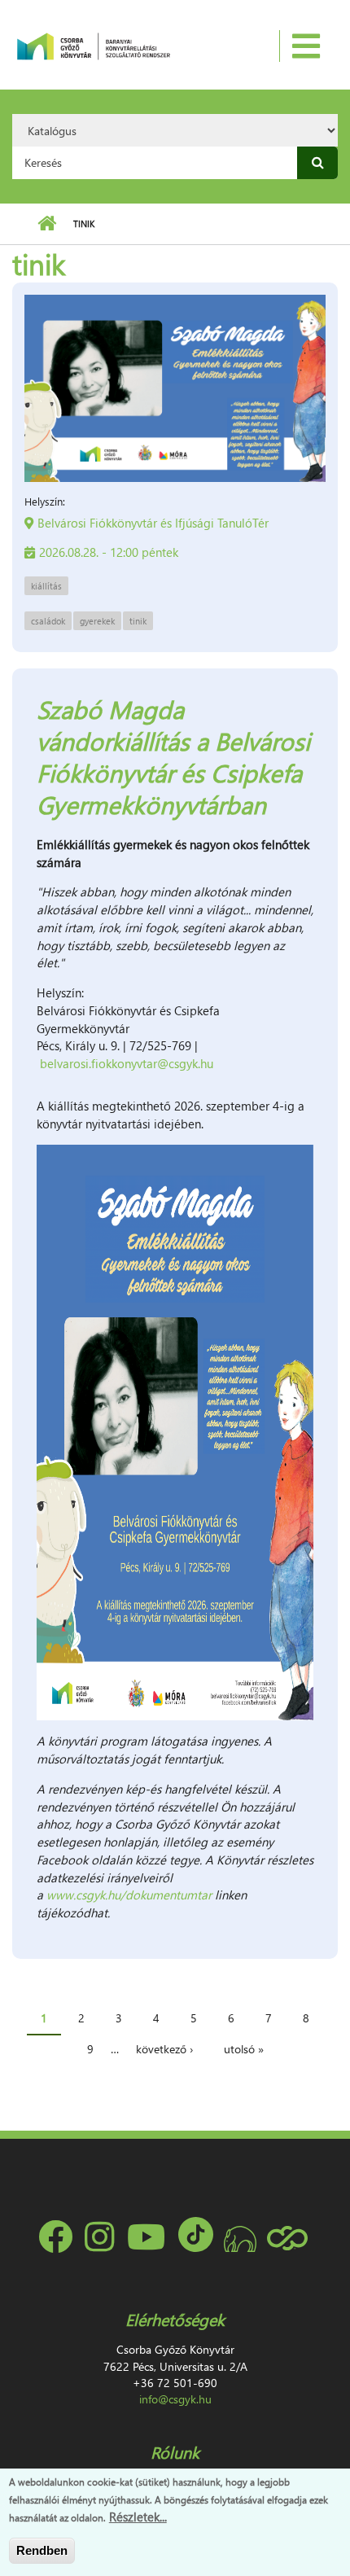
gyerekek (97, 621)
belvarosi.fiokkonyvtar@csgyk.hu (127, 1063)
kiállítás (46, 586)
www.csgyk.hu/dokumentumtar (129, 1895)
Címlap (47, 224)
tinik (138, 621)
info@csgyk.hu (175, 2399)
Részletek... (138, 2517)
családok (48, 621)
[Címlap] (93, 45)
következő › (164, 2049)
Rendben (42, 2550)
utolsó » (244, 2049)
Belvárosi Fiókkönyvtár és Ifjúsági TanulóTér (153, 523)
